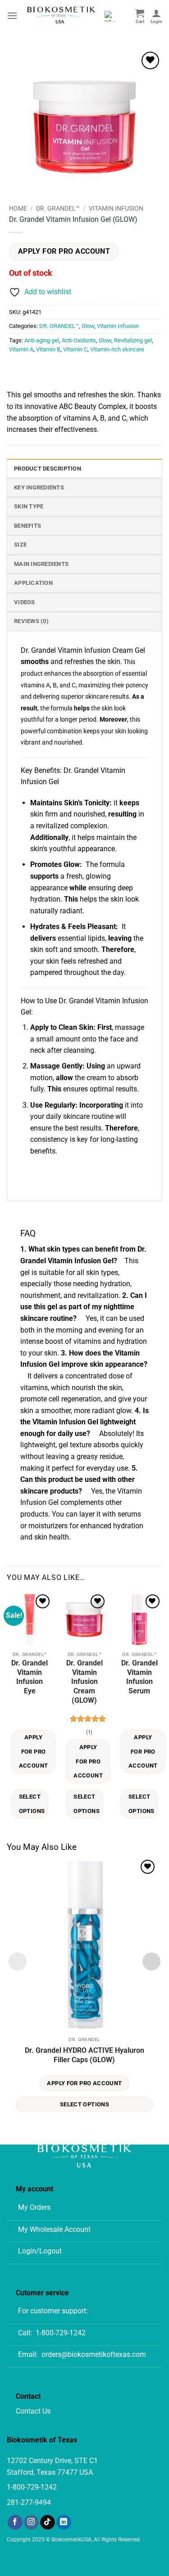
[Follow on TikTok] (48, 2522)
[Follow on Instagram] (31, 2522)
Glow (88, 326)
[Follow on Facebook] (15, 2522)
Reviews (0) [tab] (31, 621)
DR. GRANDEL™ (58, 208)
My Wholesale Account (54, 2229)
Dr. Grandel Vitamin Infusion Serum (139, 1677)
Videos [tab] (25, 602)
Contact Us (33, 2411)
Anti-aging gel (42, 340)
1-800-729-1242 (61, 2333)
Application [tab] (33, 583)
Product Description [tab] (48, 469)
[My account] (156, 16)
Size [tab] (20, 545)
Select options (32, 1804)
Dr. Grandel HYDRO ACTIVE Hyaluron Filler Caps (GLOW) (84, 2055)
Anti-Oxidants (79, 340)
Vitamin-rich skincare (117, 349)
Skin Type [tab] (29, 506)
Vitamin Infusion (116, 208)
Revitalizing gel (133, 340)
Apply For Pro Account (64, 251)
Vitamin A (21, 349)
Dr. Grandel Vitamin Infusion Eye (30, 1677)
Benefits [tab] (27, 526)
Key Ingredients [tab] (39, 487)
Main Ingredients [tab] (41, 564)
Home (18, 208)
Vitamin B (48, 349)
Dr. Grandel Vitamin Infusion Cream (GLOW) (84, 1682)
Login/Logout (40, 2251)
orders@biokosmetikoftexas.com (94, 2354)
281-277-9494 (29, 2502)
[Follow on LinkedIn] (64, 2522)
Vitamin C (75, 349)
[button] (12, 16)
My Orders (34, 2207)
